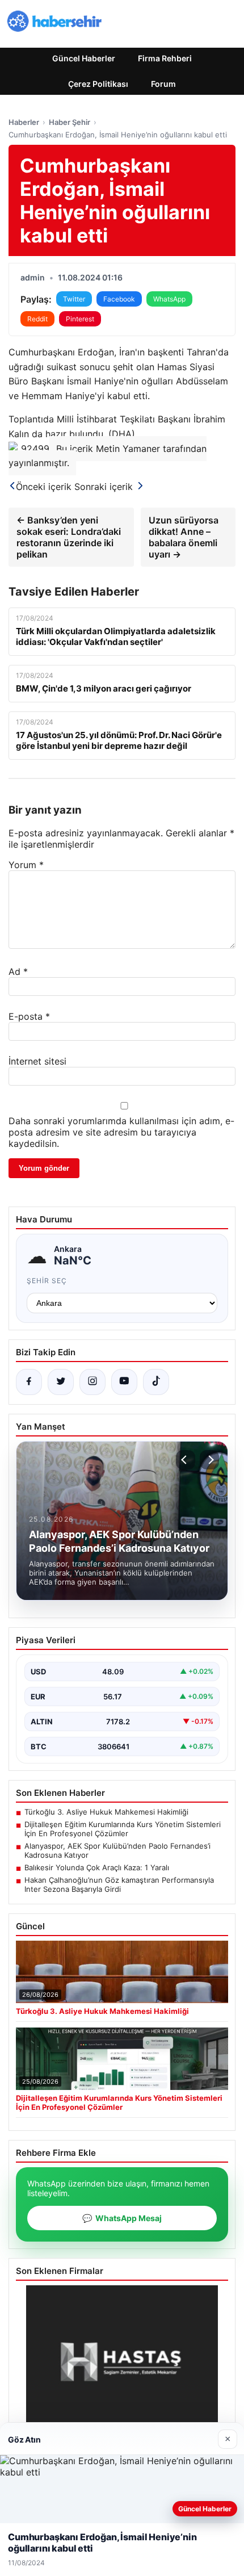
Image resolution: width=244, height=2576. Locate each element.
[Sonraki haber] (209, 1460)
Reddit (37, 319)
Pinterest (80, 319)
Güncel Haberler (84, 58)
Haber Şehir (70, 122)
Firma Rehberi (165, 58)
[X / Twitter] (61, 1382)
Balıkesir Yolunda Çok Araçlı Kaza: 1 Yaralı (97, 1867)
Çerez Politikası (98, 84)
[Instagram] (92, 1382)
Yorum (26, 865)
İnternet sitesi (37, 1061)
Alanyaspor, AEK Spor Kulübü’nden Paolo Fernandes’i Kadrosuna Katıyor (117, 1850)
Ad (18, 971)
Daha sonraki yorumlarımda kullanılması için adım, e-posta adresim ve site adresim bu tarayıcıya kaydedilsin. (121, 1132)
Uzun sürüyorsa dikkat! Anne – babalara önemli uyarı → (184, 537)
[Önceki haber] (186, 1460)
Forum (163, 84)
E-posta (29, 1016)
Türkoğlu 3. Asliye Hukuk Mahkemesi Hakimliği (106, 1812)
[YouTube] (124, 1382)
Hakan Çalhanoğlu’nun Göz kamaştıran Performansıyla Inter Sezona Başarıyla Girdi (119, 1884)
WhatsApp (169, 299)
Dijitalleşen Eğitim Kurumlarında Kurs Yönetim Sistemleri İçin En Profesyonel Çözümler (123, 1829)
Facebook (119, 299)
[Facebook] (29, 1382)
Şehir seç (47, 1281)
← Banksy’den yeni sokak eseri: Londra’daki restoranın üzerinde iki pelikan (69, 537)
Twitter (74, 299)
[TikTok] (156, 1382)
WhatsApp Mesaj (122, 2218)
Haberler (24, 122)
